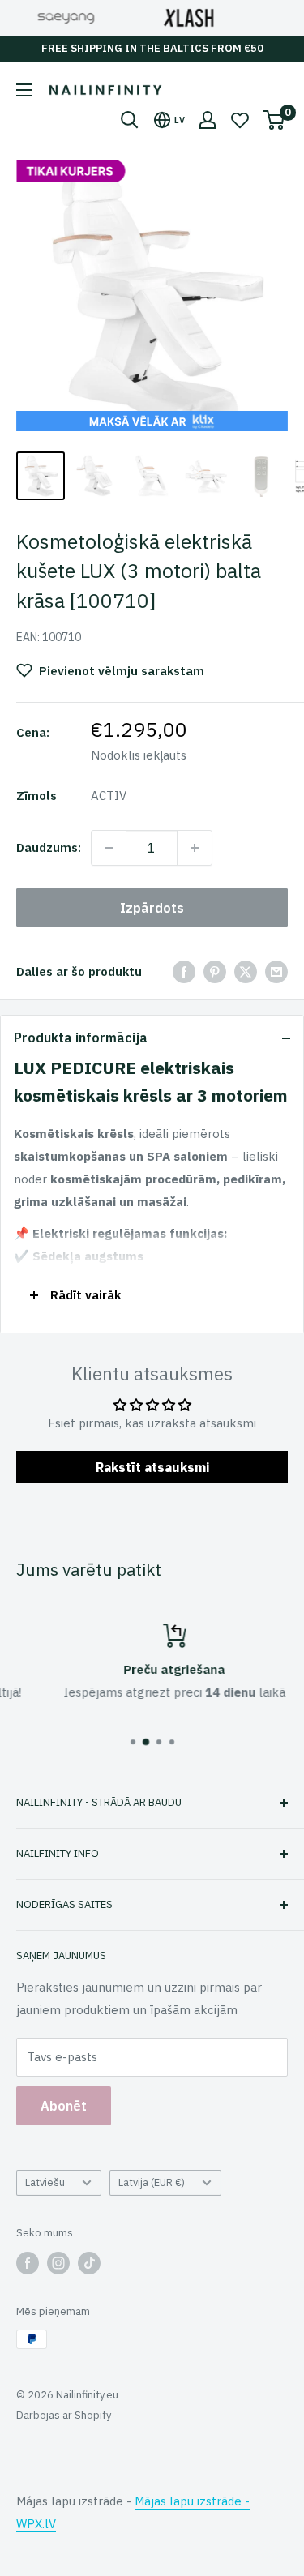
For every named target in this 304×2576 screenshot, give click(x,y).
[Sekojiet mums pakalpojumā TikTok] (89, 2263)
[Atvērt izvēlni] (24, 90)
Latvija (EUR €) (152, 2182)
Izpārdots (152, 908)
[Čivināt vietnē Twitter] (246, 971)
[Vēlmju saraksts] (240, 120)
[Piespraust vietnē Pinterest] (215, 971)
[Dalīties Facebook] (184, 971)
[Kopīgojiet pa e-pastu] (276, 971)
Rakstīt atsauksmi (152, 1467)
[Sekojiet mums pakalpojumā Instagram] (58, 2263)
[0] (274, 120)
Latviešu (45, 2182)
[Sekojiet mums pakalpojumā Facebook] (28, 2263)
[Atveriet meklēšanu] (130, 120)
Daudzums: (49, 847)
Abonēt (64, 2106)
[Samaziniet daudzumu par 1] (109, 848)
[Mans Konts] (208, 120)
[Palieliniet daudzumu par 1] (195, 848)
